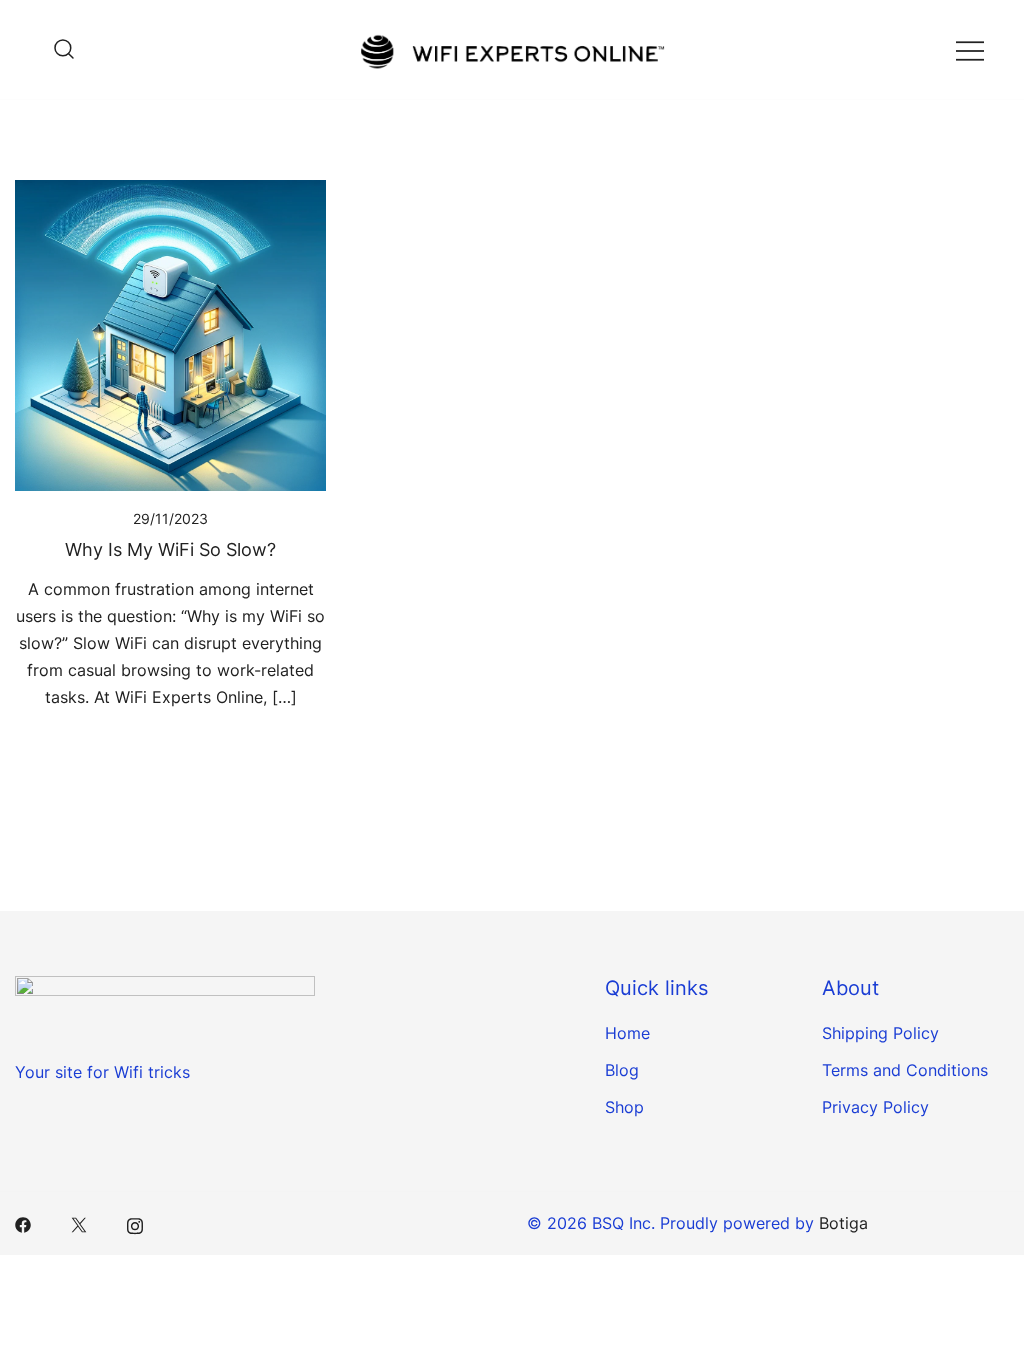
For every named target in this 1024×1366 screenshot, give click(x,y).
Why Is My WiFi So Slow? (170, 549)
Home (627, 1033)
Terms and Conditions (905, 1070)
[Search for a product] (58, 49)
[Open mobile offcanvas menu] (970, 49)
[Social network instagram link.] (135, 1223)
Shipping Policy (880, 1033)
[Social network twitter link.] (79, 1223)
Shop (624, 1107)
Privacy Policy (875, 1107)
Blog (622, 1070)
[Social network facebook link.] (23, 1223)
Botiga (843, 1223)
